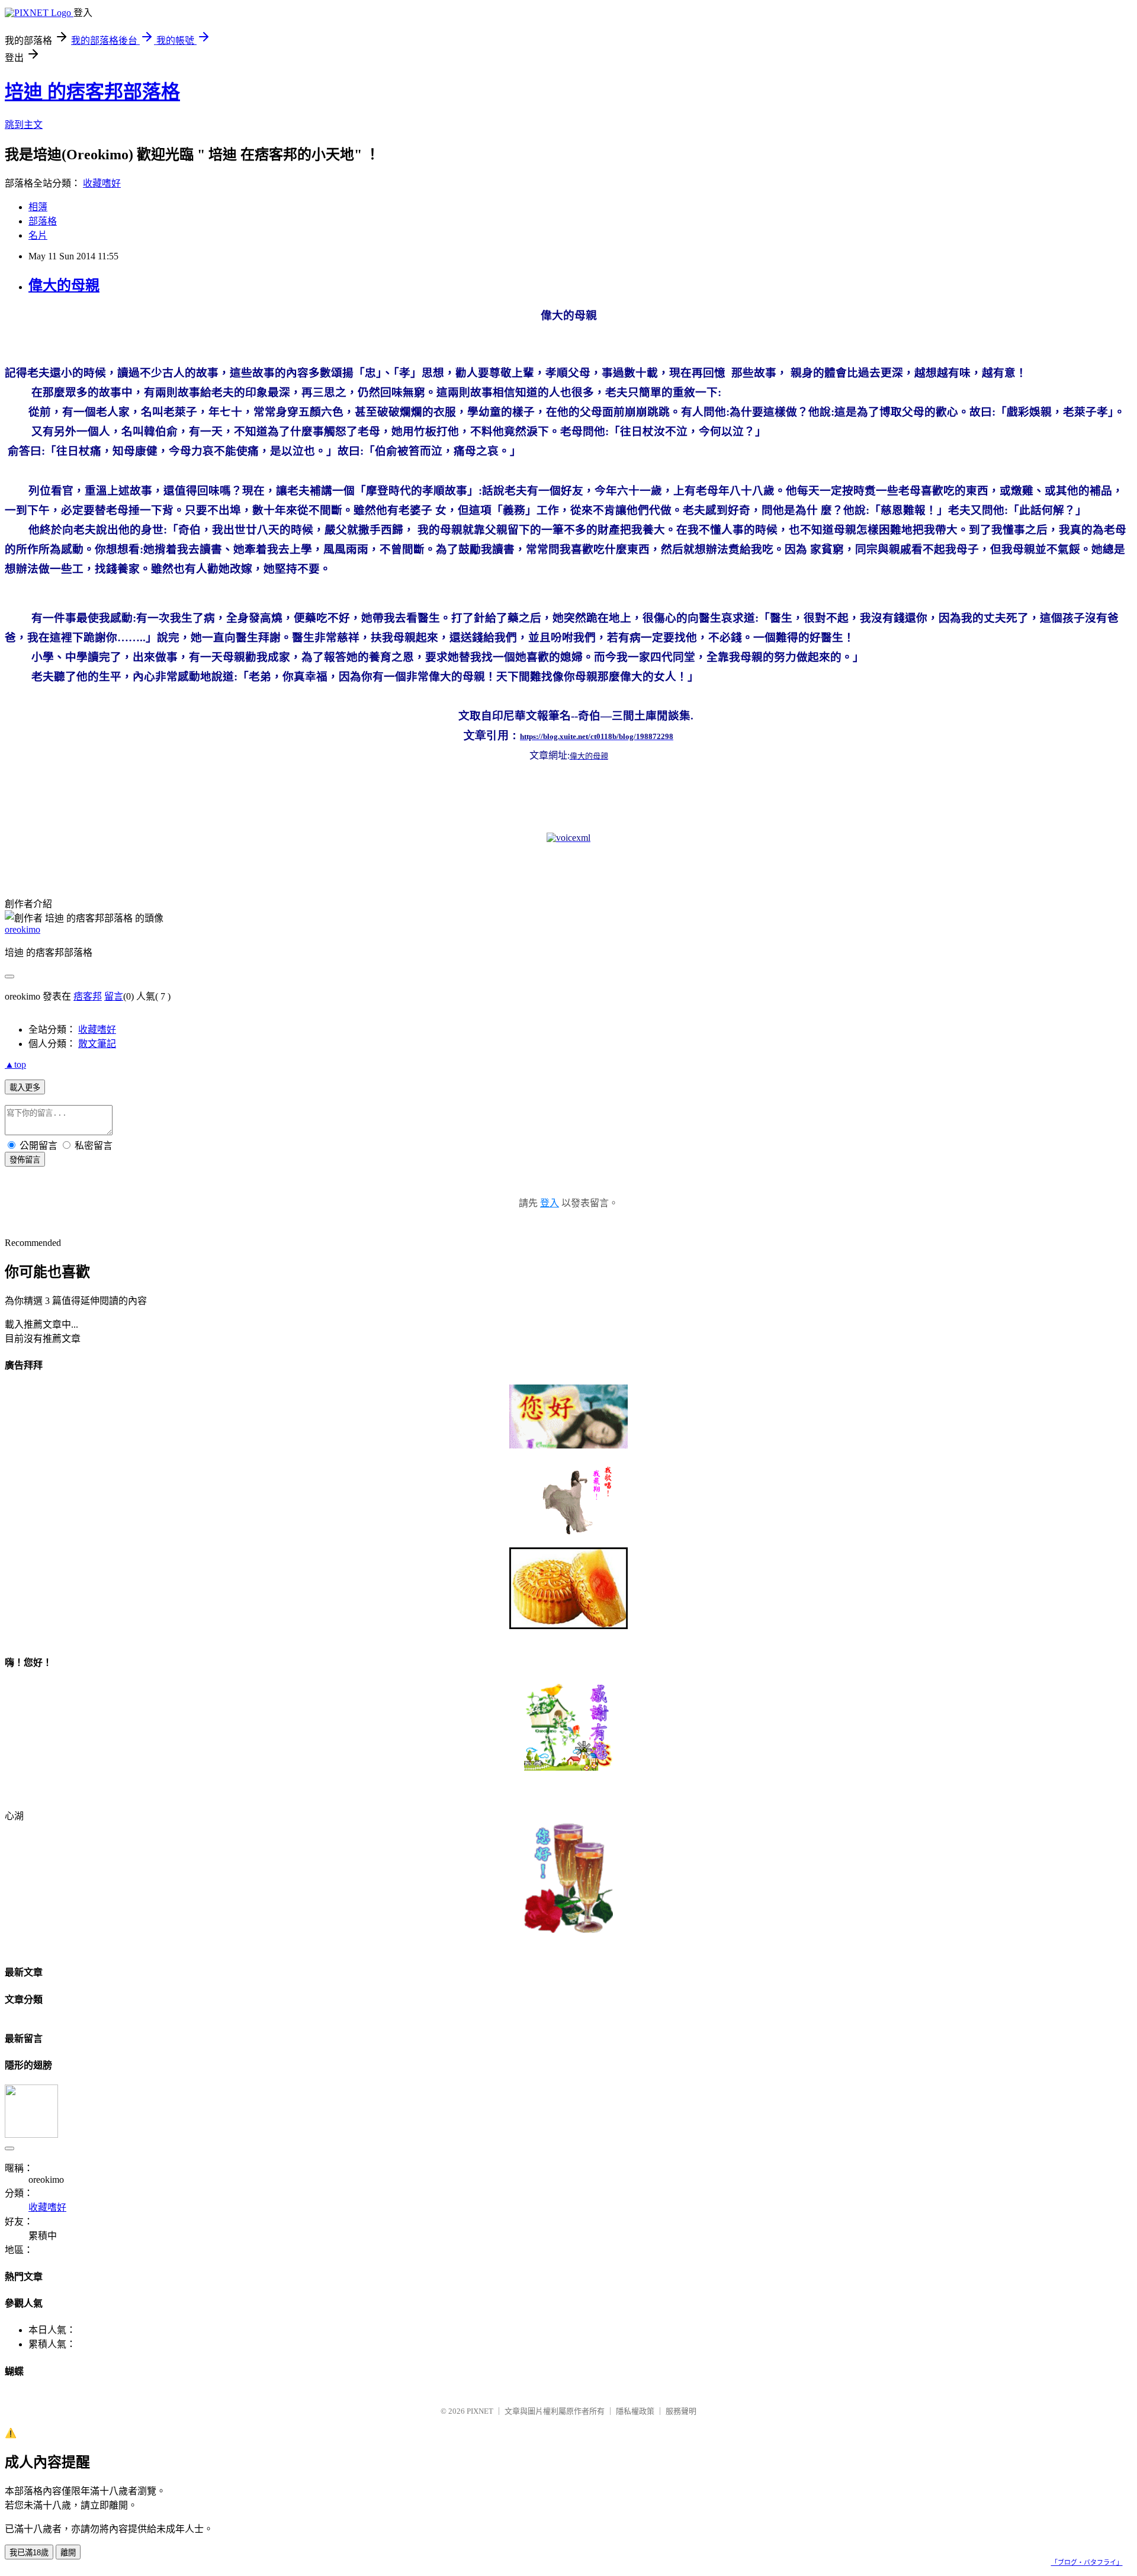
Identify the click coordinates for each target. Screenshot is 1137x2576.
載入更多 (25, 1088)
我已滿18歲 (29, 2553)
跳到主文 (24, 125)
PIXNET (480, 2411)
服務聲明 (681, 2411)
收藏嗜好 (102, 183)
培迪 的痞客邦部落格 (92, 92)
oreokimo (23, 929)
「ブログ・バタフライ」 (1087, 2562)
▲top (15, 1064)
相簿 (38, 207)
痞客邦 (88, 996)
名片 (38, 235)
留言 (114, 996)
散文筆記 (97, 1044)
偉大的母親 (64, 285)
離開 (68, 2553)
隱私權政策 (635, 2411)
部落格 (43, 221)
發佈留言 (25, 1160)
